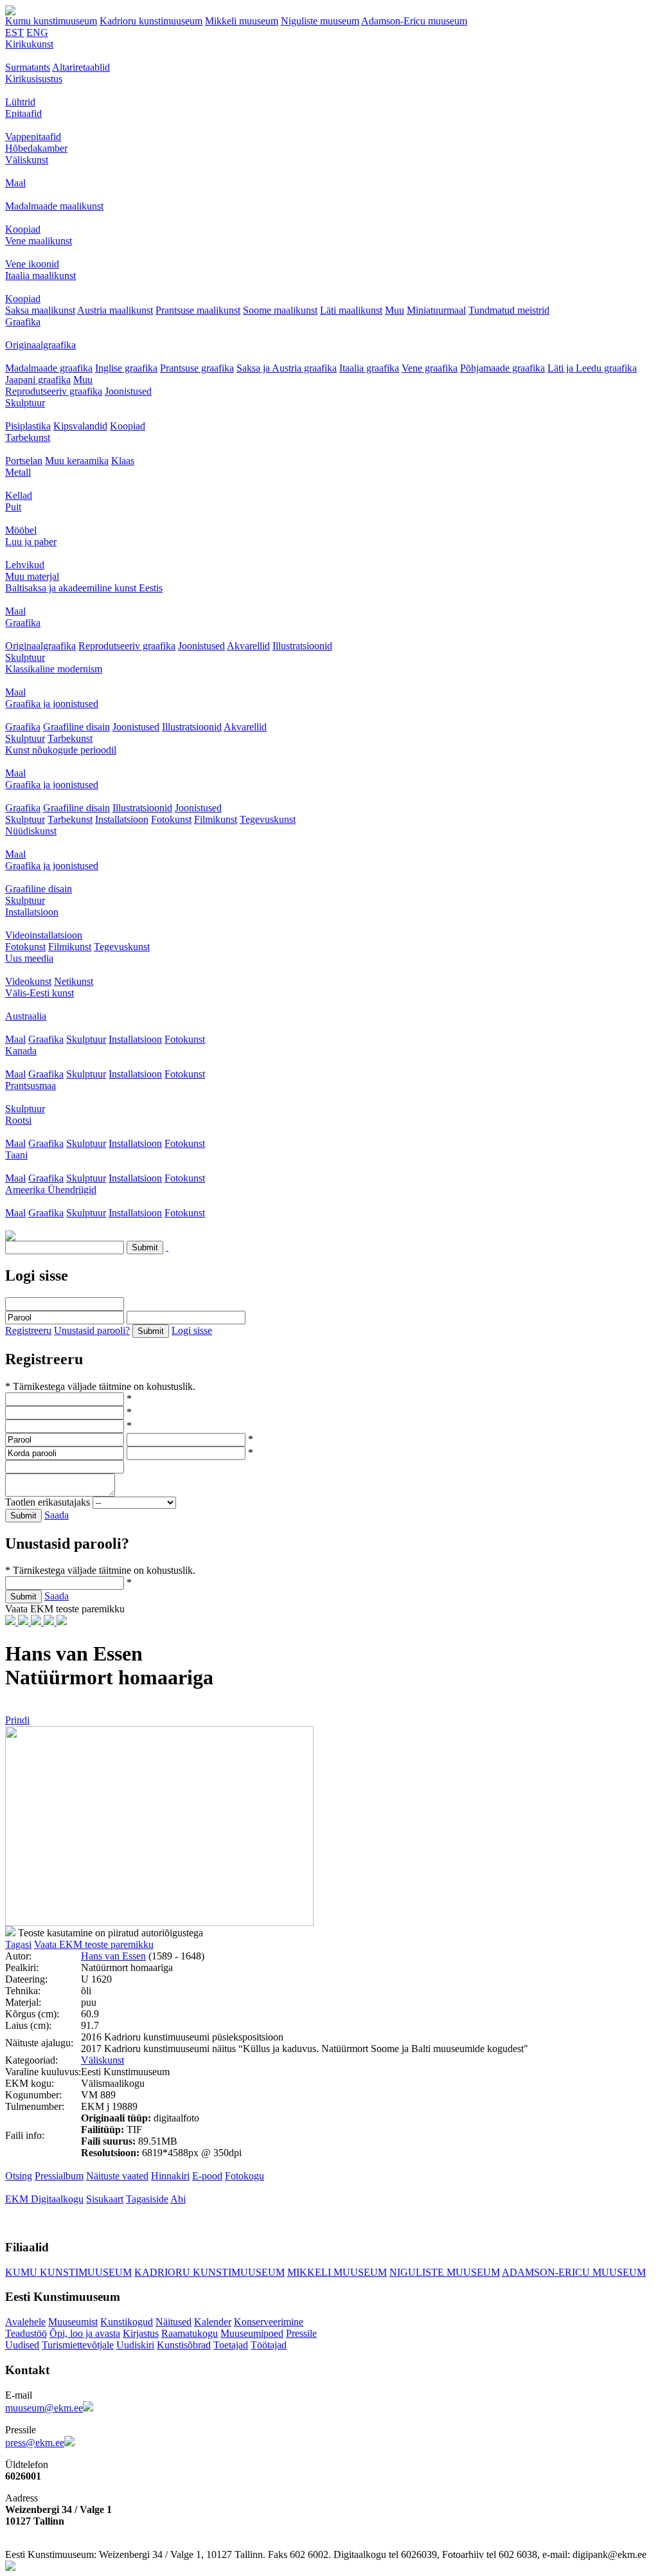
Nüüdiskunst (31, 831)
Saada (57, 1515)
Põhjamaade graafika (502, 368)
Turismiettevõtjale (78, 2345)
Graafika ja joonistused (52, 704)
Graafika (23, 322)
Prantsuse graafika (197, 368)
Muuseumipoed (252, 2333)
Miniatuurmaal (436, 310)
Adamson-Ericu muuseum (414, 21)
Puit (13, 507)
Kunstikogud (127, 2322)
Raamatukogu (190, 2333)
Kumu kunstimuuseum (51, 21)
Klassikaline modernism (54, 669)
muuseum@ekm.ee (44, 2408)
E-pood (207, 2176)
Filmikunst (216, 819)
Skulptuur (25, 403)
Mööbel (21, 530)
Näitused (173, 2322)
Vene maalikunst (39, 241)
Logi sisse (192, 1330)
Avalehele (25, 2322)
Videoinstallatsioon (44, 935)
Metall (18, 472)
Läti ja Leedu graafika (592, 368)
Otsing (19, 2176)
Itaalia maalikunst (40, 275)
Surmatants (28, 67)
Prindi (17, 1720)
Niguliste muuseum (320, 21)
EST (14, 32)
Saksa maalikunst (40, 310)
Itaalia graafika (369, 368)
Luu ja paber (31, 542)
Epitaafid (23, 113)
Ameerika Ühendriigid (51, 1190)
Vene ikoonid (32, 264)
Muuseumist (73, 2322)
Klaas (123, 461)
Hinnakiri (170, 2176)
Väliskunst (27, 160)
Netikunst (74, 981)
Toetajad (231, 2345)
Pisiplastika (28, 426)
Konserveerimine (269, 2322)
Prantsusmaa (31, 1085)
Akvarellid (248, 646)
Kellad (19, 495)
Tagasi (18, 1944)
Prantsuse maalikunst (198, 310)
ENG (37, 32)
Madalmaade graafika (49, 368)
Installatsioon (122, 819)
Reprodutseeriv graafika (54, 391)
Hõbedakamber (36, 148)
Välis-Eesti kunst (40, 993)
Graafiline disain (76, 727)
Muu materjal (32, 576)
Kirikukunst (29, 44)
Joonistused (128, 391)
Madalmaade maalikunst (54, 206)
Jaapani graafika (38, 380)
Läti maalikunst (351, 310)
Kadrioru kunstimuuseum (151, 21)
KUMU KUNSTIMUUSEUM (68, 2272)
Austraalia (26, 1016)
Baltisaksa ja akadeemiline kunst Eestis (84, 588)
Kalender (213, 2322)
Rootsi (18, 1120)
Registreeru (28, 1330)
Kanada (21, 1051)
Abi (178, 2199)
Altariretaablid (81, 67)
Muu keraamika (77, 461)
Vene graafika (430, 368)
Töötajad (269, 2345)
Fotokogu (245, 2176)
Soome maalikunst (280, 310)
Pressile (301, 2333)
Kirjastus (141, 2333)
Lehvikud (25, 565)
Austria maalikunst (115, 310)
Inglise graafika (126, 368)
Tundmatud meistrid (509, 310)
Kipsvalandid (80, 426)
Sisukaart (105, 2199)
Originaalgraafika (40, 345)
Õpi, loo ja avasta (85, 2333)
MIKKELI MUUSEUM (337, 2272)
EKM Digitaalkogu (44, 2199)
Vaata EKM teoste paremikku (94, 1944)
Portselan (24, 461)
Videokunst (28, 981)
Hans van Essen (113, 1956)
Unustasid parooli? (92, 1330)
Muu (395, 310)
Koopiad (23, 229)
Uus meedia (29, 958)
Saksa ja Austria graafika (287, 368)
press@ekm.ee (35, 2443)
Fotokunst (171, 819)
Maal (15, 183)
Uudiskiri (135, 2345)
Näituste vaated (117, 2176)
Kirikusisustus (34, 79)
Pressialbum (59, 2176)
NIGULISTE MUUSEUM (445, 2272)
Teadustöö (26, 2333)
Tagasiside (147, 2199)
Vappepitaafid (33, 137)
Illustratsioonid (302, 646)
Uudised (22, 2345)
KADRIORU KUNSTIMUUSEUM (209, 2272)
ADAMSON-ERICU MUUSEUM (574, 2272)
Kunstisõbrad (184, 2345)
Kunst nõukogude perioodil (61, 750)
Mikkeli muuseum (242, 21)
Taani (16, 1155)
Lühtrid (20, 102)
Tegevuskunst (268, 819)
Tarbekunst (28, 437)
